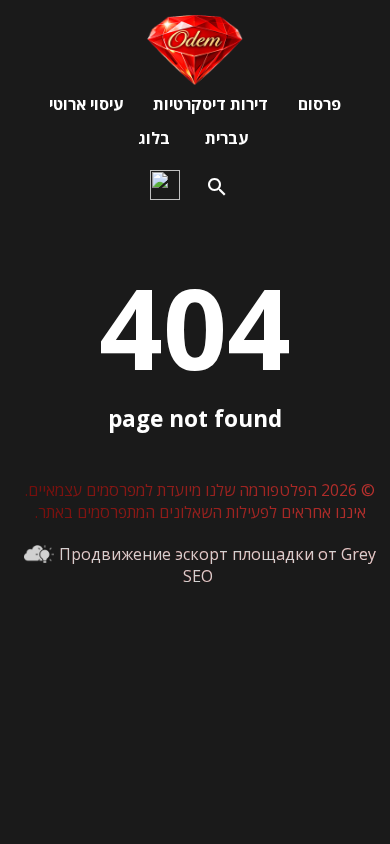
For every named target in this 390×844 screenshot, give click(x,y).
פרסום (319, 104)
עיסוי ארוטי (86, 104)
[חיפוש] (217, 187)
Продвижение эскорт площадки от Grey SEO (217, 565)
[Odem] (195, 79)
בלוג (154, 138)
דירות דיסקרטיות (210, 104)
